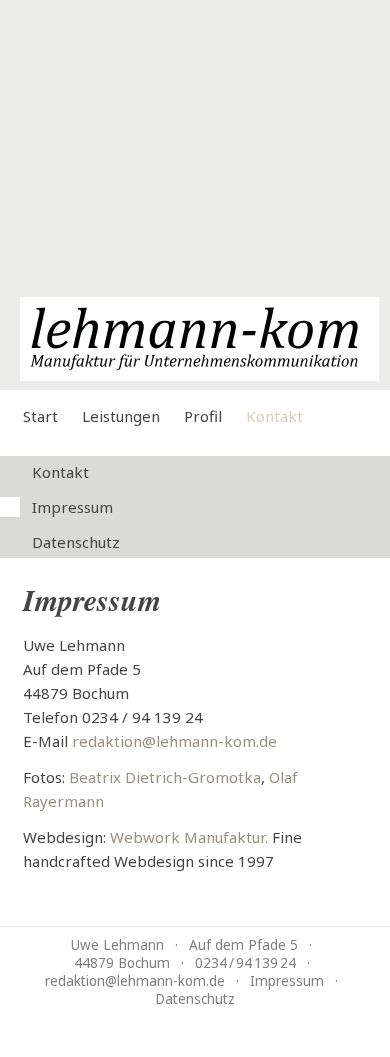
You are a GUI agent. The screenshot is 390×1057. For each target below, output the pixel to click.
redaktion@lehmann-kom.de (174, 741)
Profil (203, 416)
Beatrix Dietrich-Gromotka (165, 777)
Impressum (72, 507)
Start (40, 416)
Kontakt (274, 416)
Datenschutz (76, 542)
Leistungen (121, 416)
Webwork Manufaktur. (189, 837)
